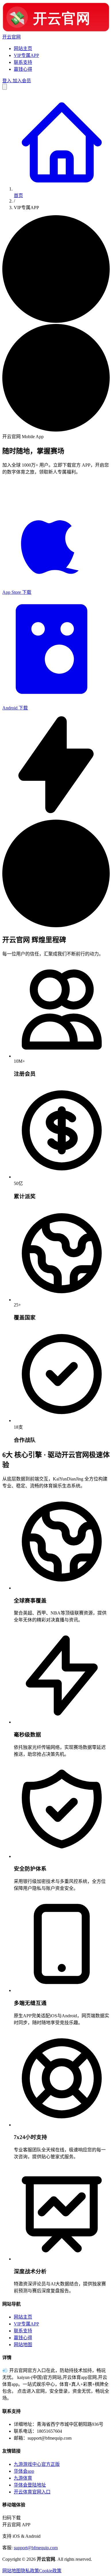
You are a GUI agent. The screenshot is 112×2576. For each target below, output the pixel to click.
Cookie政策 (50, 2571)
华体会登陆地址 (30, 2485)
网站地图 (23, 2345)
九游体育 (23, 2478)
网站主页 (23, 48)
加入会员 (21, 81)
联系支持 (23, 62)
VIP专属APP (26, 55)
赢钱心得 (23, 69)
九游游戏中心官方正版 (37, 2464)
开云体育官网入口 (32, 2492)
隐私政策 (30, 2571)
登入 (7, 81)
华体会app (24, 2471)
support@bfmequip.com (36, 2548)
